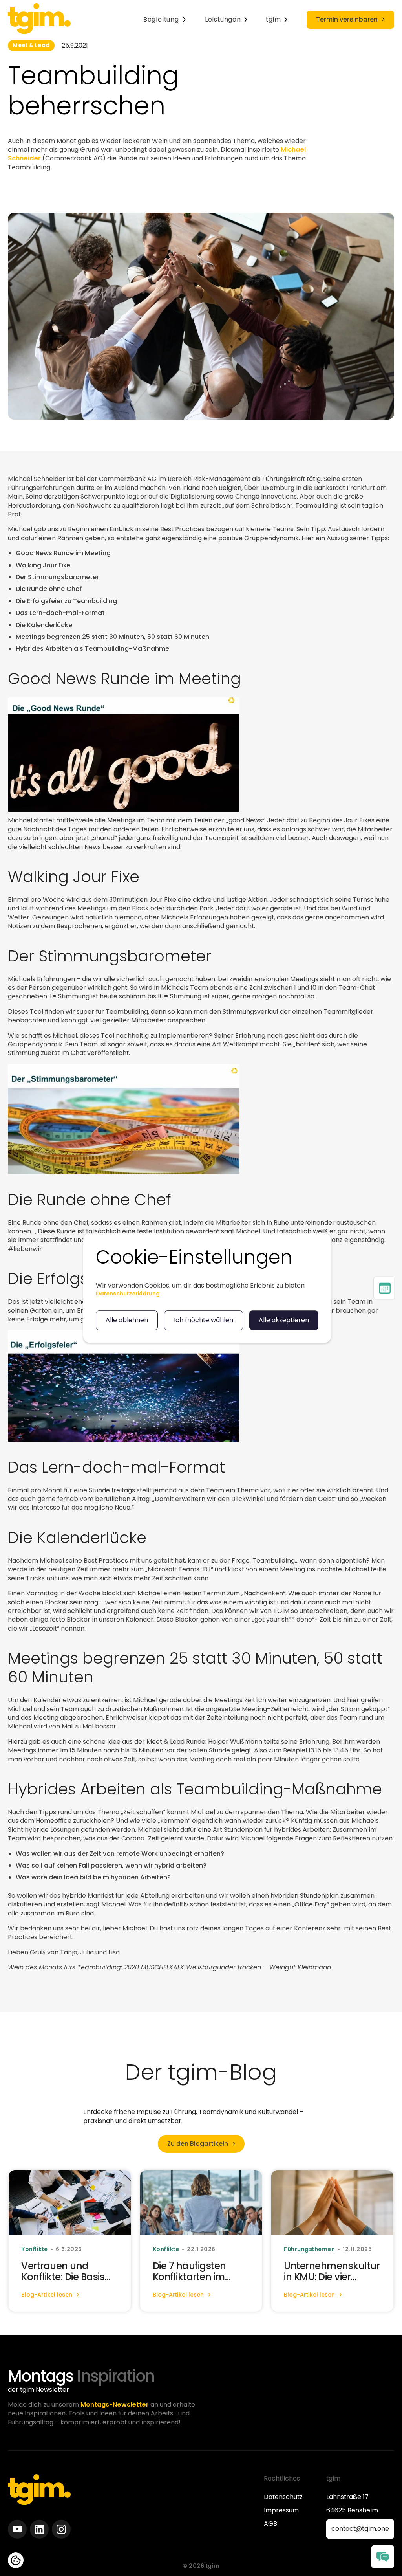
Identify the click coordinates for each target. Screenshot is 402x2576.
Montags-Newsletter (115, 2404)
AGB (270, 2524)
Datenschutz (283, 2497)
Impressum (281, 2510)
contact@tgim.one (360, 2529)
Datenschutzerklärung (128, 1294)
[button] (165, 20)
